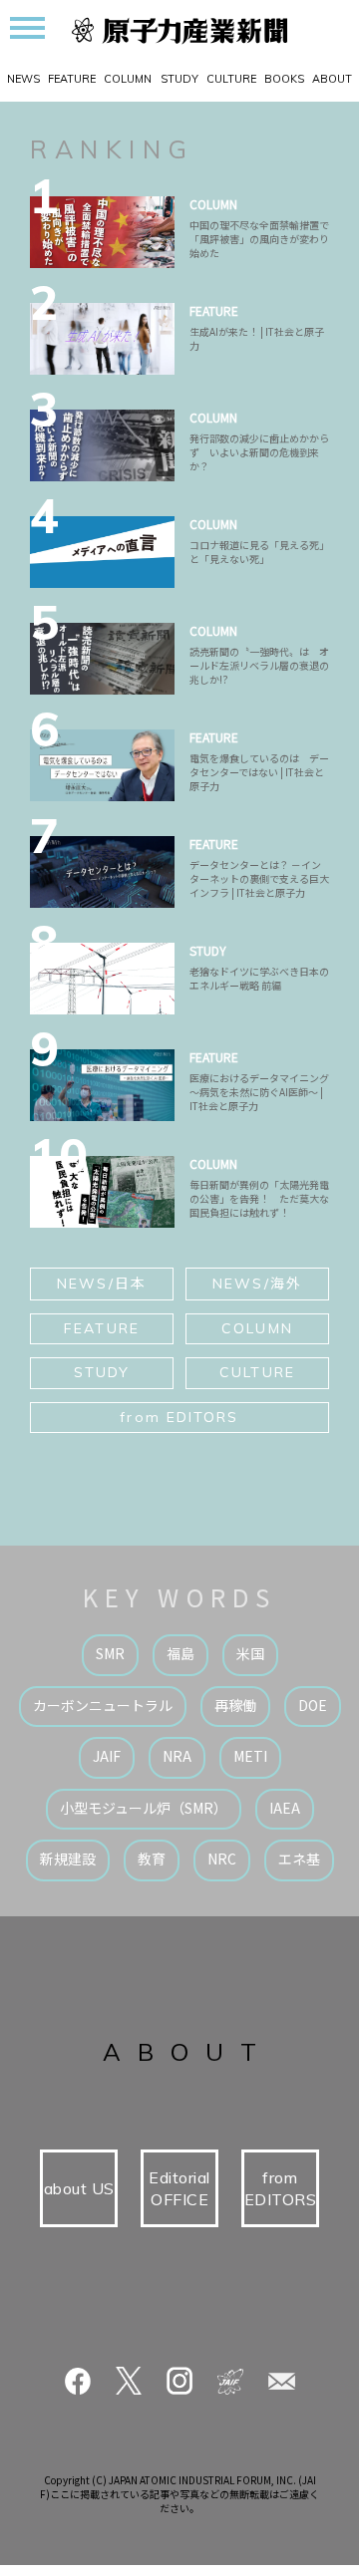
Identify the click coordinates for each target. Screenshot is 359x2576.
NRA (177, 1756)
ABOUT (332, 79)
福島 (180, 1653)
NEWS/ (102, 1283)
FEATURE (72, 79)
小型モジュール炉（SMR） (144, 1808)
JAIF (107, 1756)
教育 (152, 1859)
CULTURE (231, 79)
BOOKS (284, 79)
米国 (250, 1653)
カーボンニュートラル (103, 1705)
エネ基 (299, 1859)
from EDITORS (179, 1417)
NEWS (23, 79)
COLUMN (128, 79)
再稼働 (235, 1705)
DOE (313, 1705)
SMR (110, 1653)
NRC (222, 1859)
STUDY (179, 79)
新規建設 (68, 1859)
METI (250, 1756)
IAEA (285, 1808)
